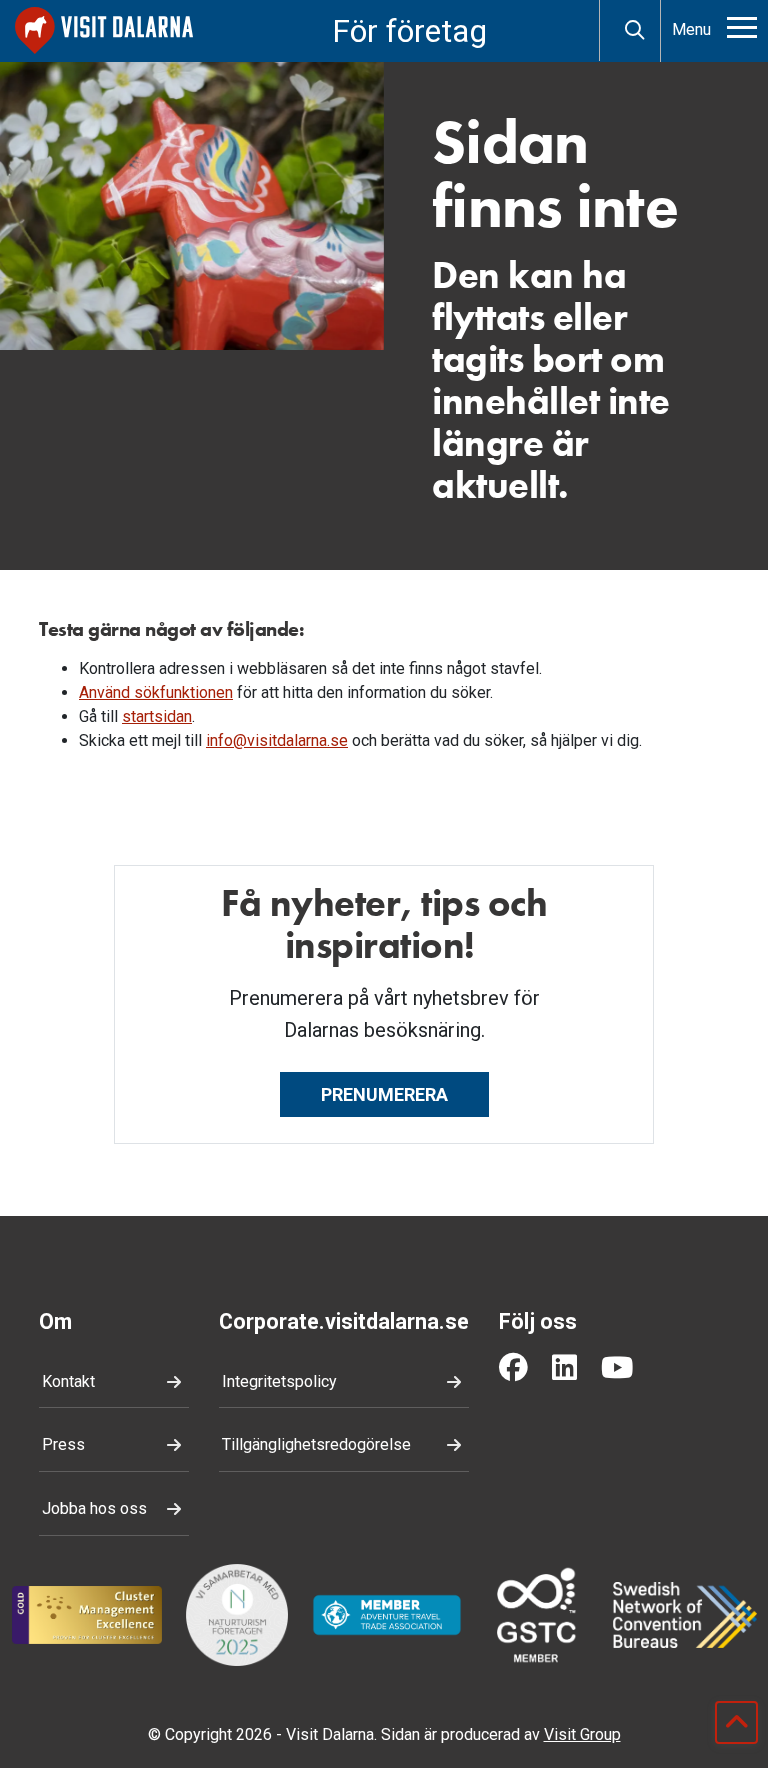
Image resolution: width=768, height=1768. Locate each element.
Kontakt (68, 1381)
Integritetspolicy (279, 1381)
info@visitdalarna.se (277, 740)
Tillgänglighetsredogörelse (316, 1444)
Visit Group (582, 1734)
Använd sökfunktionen (156, 692)
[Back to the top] (736, 1722)
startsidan (157, 716)
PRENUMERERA (384, 1094)
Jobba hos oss (94, 1508)
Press (63, 1444)
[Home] (104, 30)
